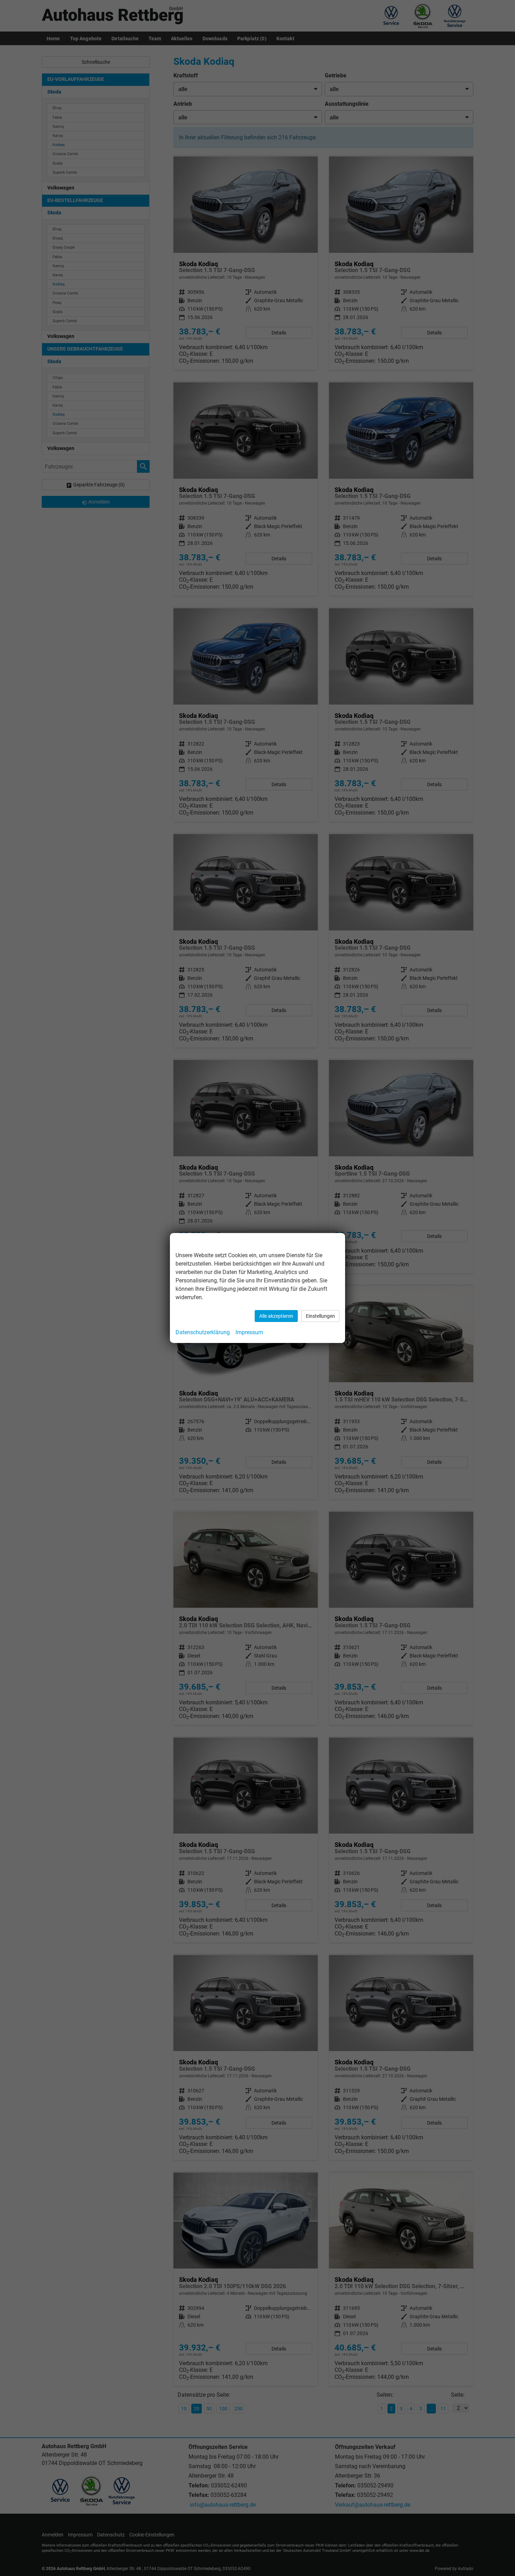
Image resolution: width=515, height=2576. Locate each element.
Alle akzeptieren (276, 1316)
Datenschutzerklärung (203, 1332)
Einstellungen (320, 1316)
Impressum (249, 1332)
